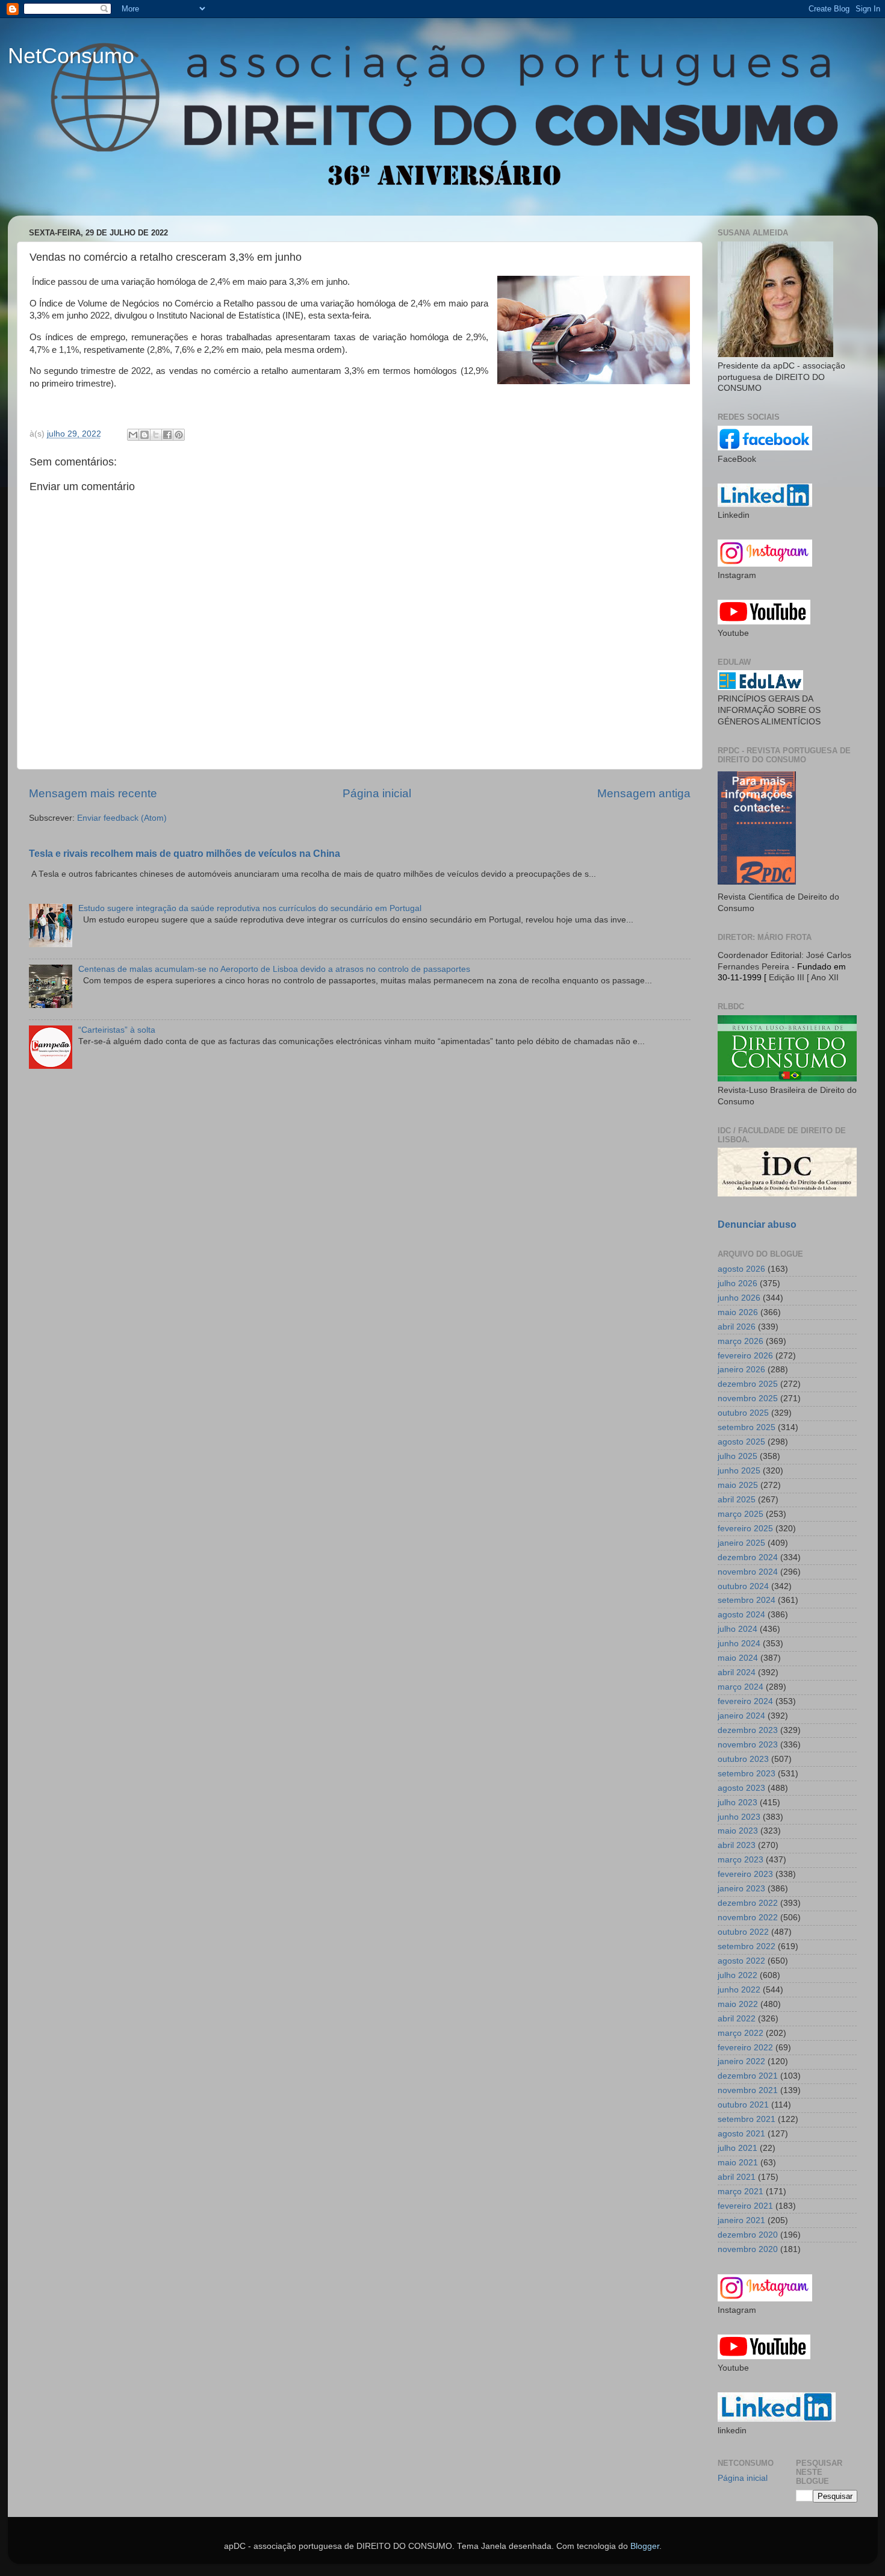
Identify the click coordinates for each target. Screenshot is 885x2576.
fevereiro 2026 (745, 1356)
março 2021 (741, 2192)
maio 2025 (738, 1485)
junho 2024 (739, 1644)
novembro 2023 (748, 1745)
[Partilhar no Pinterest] (179, 435)
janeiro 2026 (741, 1370)
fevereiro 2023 (745, 1874)
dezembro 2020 (748, 2235)
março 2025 (741, 1514)
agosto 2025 (741, 1442)
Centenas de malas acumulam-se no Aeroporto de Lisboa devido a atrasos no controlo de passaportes (274, 969)
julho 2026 (737, 1283)
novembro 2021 (748, 2090)
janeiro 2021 (741, 2220)
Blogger (645, 2546)
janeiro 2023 (741, 1889)
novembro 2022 (748, 1918)
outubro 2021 (743, 2105)
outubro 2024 (743, 1586)
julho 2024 (737, 1629)
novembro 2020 (748, 2249)
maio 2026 (738, 1312)
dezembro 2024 (748, 1557)
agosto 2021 (741, 2134)
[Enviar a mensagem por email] (133, 435)
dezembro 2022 (748, 1903)
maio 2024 (738, 1658)
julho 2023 (737, 1803)
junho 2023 (739, 1817)
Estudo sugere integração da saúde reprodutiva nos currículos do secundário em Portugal (250, 908)
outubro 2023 (743, 1759)
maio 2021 (738, 2163)
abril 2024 (737, 1672)
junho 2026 (739, 1298)
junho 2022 (739, 1990)
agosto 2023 (741, 1788)
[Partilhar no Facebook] (167, 435)
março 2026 (741, 1341)
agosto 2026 (741, 1269)
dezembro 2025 (748, 1384)
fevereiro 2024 (745, 1701)
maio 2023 (738, 1831)
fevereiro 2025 (745, 1529)
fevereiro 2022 (745, 2048)
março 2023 (741, 1860)
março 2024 (741, 1687)
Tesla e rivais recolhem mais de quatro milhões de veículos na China (185, 854)
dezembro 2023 (748, 1730)
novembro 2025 (748, 1398)
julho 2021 (737, 2148)
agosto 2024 (741, 1615)
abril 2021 (737, 2177)
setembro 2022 (747, 1946)
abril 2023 (737, 1845)
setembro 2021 (747, 2119)
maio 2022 (738, 2004)
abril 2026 (737, 1327)
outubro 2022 (743, 1932)
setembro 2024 (747, 1600)
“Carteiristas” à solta (117, 1030)
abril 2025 (737, 1500)
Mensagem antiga (644, 793)
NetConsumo (71, 56)
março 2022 (741, 2033)
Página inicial (377, 793)
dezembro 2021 (748, 2076)
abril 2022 (737, 2019)
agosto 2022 (741, 1961)
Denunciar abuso (757, 1224)
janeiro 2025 (741, 1543)
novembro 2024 (748, 1572)
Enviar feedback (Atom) (122, 818)
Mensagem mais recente (93, 793)
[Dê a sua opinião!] (144, 435)
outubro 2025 (743, 1413)
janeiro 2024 (741, 1716)
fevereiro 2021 (745, 2206)
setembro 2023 (747, 1774)
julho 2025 (737, 1456)
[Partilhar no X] (156, 435)
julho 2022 (737, 1975)
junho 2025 (739, 1471)
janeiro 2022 (741, 2061)
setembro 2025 (747, 1427)
